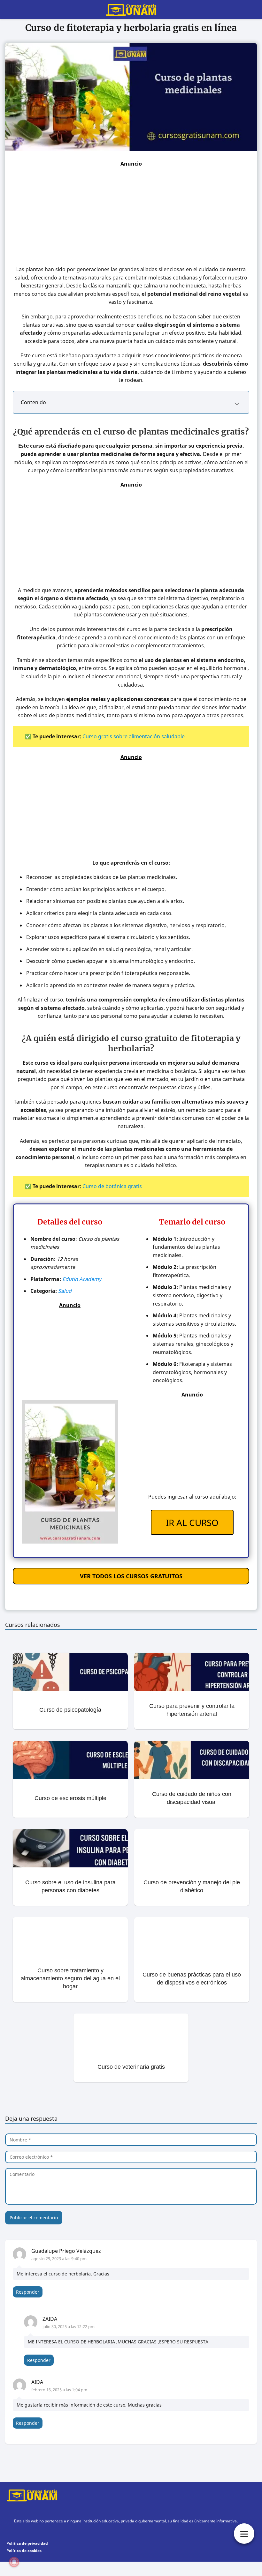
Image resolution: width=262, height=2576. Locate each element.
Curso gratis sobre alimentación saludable (134, 736)
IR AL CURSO (192, 1523)
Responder (28, 2292)
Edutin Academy (82, 1279)
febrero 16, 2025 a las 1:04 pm (59, 2390)
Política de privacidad (27, 2543)
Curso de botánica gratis (112, 1186)
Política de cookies (24, 2551)
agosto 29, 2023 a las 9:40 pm (59, 2259)
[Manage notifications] (14, 2562)
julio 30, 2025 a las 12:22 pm (69, 2327)
